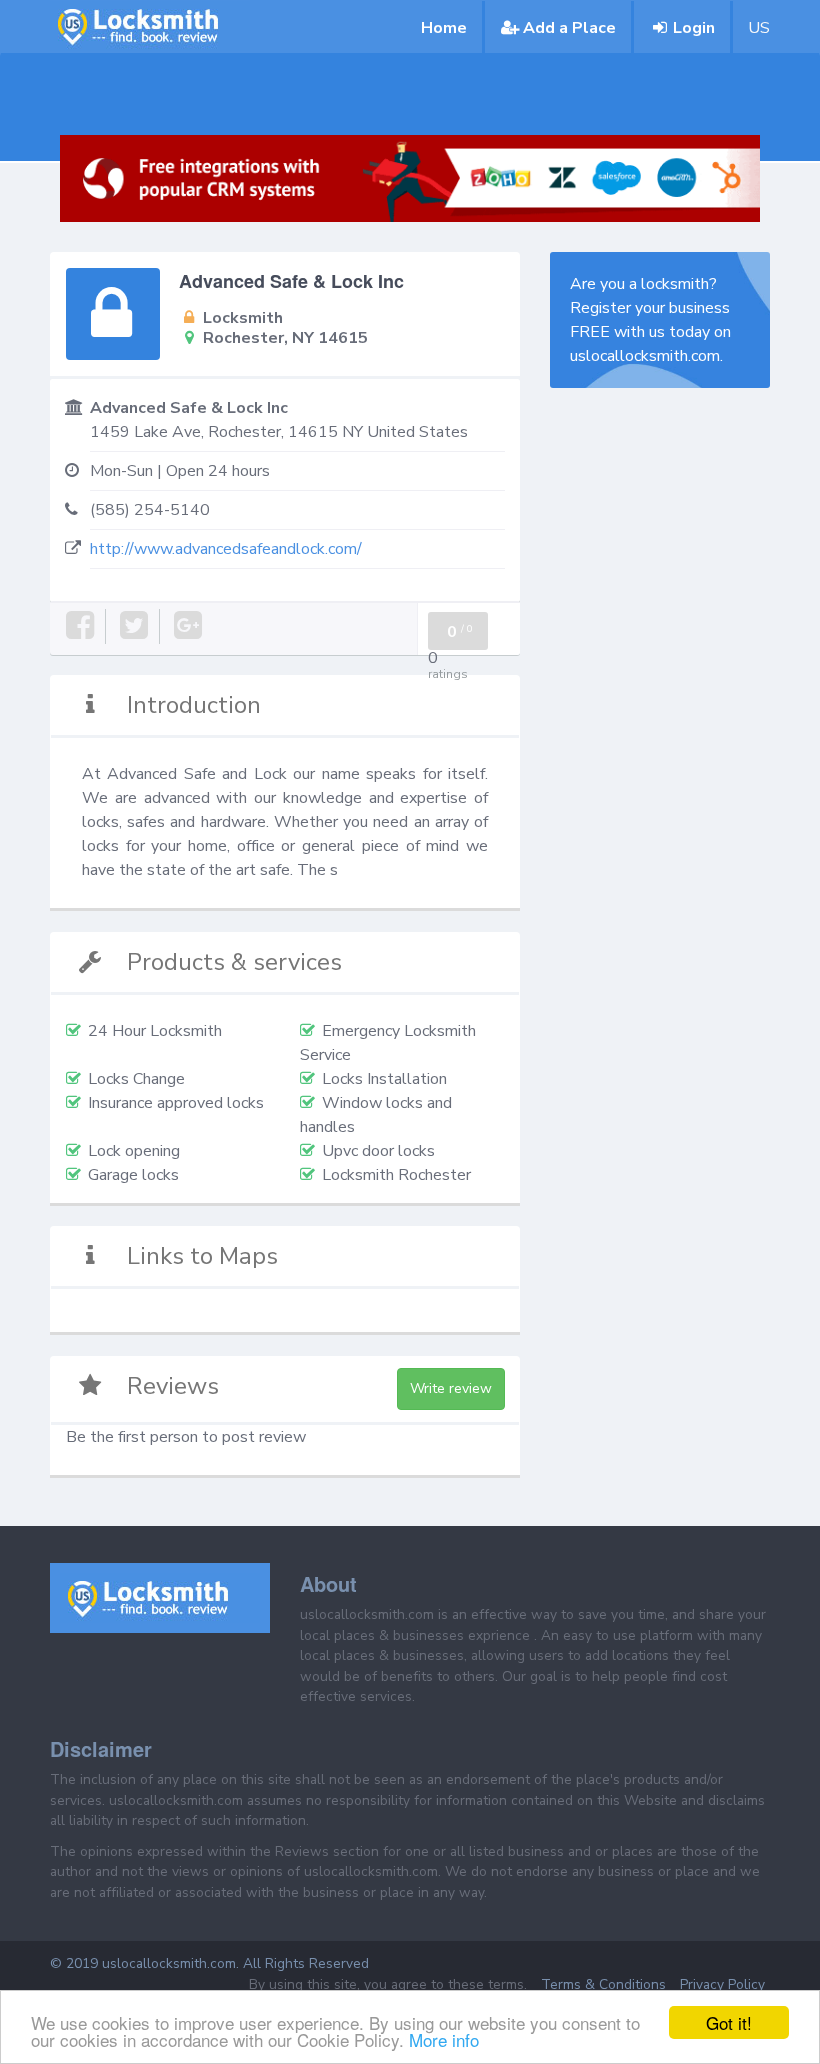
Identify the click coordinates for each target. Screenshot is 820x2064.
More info (444, 2039)
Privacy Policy (722, 1984)
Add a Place (569, 28)
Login (694, 28)
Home (444, 28)
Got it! (729, 2022)
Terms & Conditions (603, 1984)
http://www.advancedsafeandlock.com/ (226, 549)
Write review (451, 1388)
